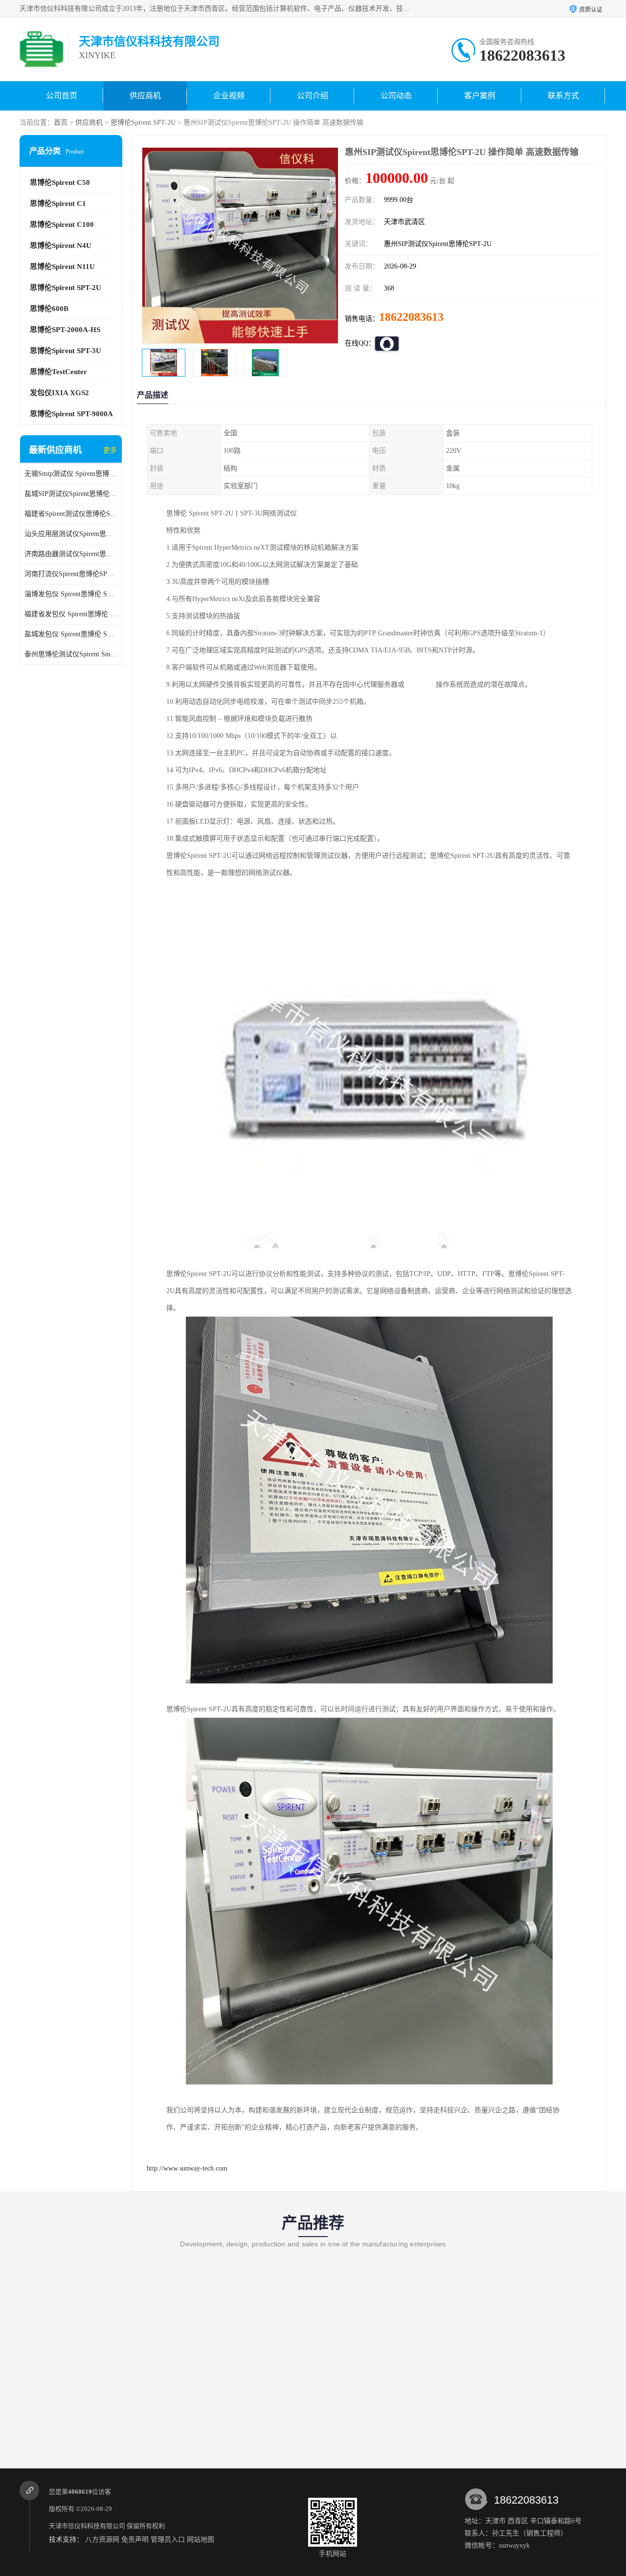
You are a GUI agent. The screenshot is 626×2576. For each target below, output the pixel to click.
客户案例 (480, 96)
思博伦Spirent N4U (61, 246)
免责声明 (135, 2540)
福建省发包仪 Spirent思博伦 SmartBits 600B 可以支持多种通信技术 (71, 614)
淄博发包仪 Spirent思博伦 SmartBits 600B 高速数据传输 (71, 594)
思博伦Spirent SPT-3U (66, 351)
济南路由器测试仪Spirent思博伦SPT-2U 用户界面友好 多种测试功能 (71, 554)
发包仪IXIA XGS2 (59, 393)
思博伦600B (49, 309)
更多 (110, 450)
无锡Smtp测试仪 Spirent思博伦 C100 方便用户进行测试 (71, 474)
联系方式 (563, 96)
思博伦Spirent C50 (60, 182)
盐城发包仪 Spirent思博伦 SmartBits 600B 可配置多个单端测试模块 (71, 634)
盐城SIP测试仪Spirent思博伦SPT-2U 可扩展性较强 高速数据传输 (71, 494)
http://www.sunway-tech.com (187, 2168)
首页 (61, 123)
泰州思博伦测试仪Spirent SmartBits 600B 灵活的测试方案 (71, 654)
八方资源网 (102, 2540)
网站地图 (201, 2540)
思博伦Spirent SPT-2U (143, 123)
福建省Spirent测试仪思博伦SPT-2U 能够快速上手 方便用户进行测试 (71, 514)
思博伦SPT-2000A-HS (65, 330)
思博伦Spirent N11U (62, 267)
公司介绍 (313, 96)
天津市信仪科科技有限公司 (87, 2526)
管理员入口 (168, 2540)
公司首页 (62, 96)
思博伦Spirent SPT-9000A (71, 414)
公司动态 (396, 96)
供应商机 (145, 96)
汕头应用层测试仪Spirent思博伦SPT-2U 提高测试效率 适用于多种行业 (71, 534)
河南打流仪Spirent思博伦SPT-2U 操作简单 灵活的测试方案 (71, 574)
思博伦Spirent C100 (62, 224)
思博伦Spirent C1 (58, 203)
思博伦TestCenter (58, 372)
